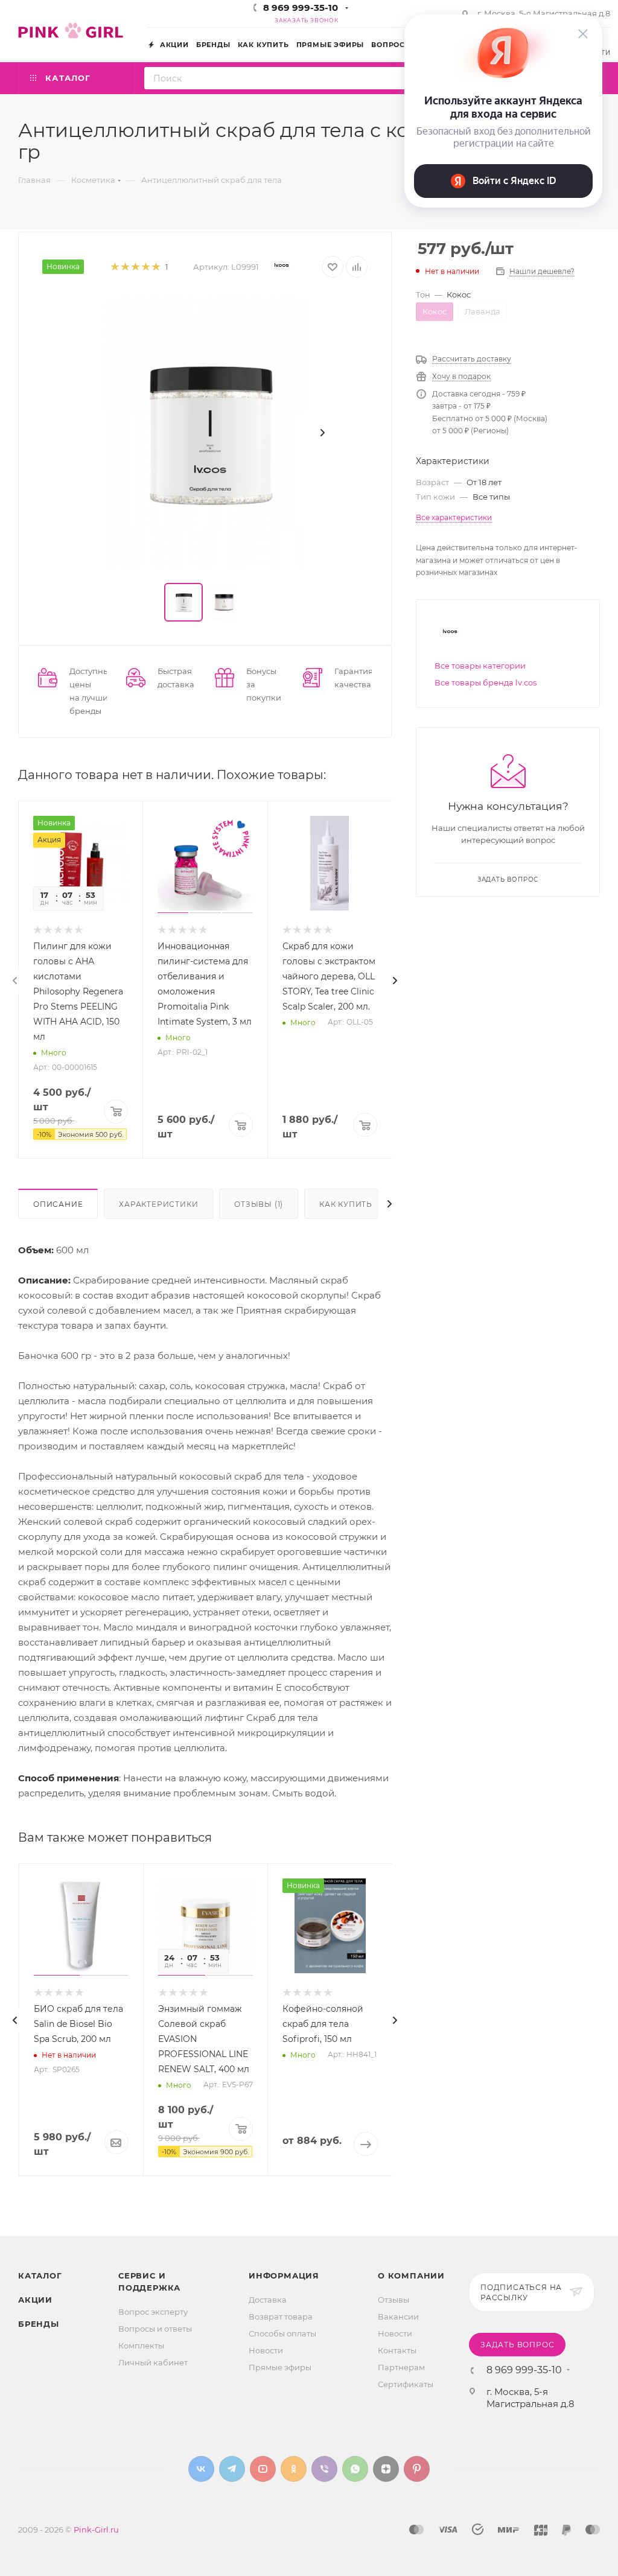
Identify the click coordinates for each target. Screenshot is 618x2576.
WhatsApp (355, 2469)
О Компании (411, 2275)
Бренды (39, 2324)
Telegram (232, 2469)
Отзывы (393, 2300)
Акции (35, 2300)
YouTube (263, 2469)
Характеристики (158, 1204)
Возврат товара (281, 2317)
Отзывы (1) (259, 1204)
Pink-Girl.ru (96, 2530)
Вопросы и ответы (155, 2329)
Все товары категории (480, 666)
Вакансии (398, 2317)
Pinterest (417, 2469)
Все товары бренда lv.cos (486, 682)
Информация (284, 2275)
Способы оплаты (282, 2333)
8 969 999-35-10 (301, 8)
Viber (324, 2469)
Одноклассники (294, 2469)
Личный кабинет (153, 2362)
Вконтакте (201, 2469)
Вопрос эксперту (153, 2312)
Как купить (346, 1204)
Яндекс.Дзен (386, 2469)
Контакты (397, 2350)
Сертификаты (406, 2384)
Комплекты (141, 2345)
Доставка (268, 2300)
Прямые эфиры (280, 2367)
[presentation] (15, 981)
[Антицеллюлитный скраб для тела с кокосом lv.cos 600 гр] (205, 433)
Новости (266, 2350)
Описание (58, 1204)
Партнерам (401, 2367)
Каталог (40, 2275)
